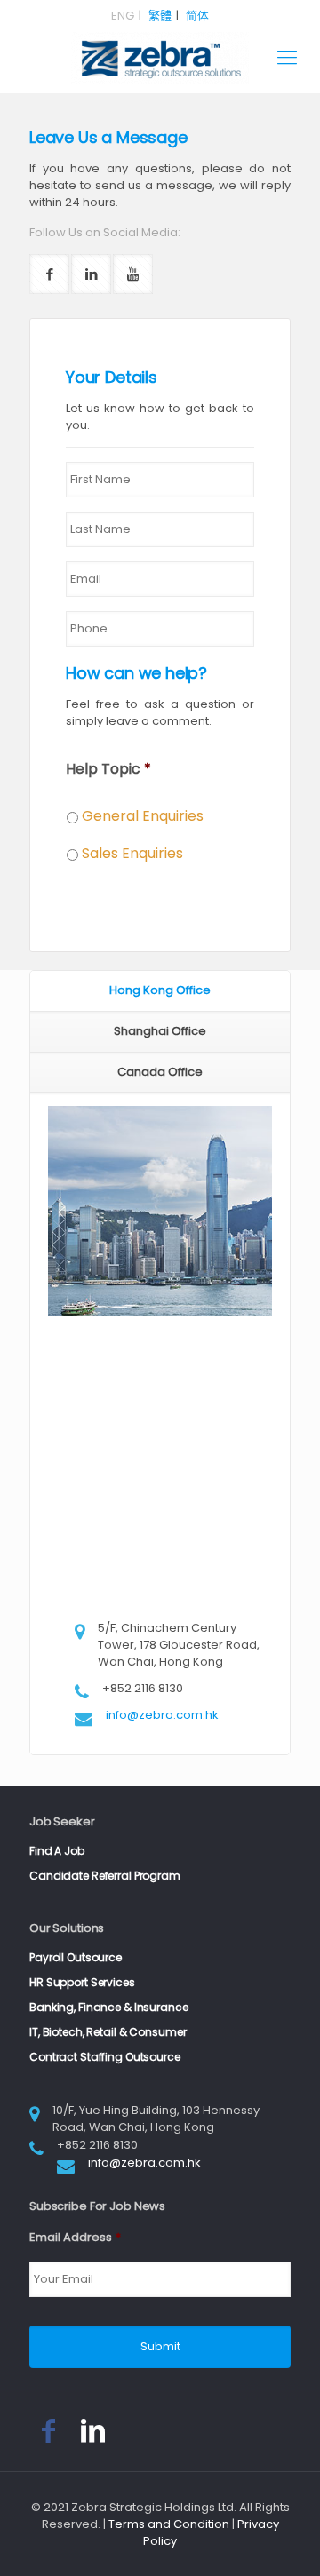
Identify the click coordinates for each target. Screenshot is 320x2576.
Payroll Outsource (76, 1957)
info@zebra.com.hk (162, 1715)
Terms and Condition (169, 2524)
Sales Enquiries (132, 853)
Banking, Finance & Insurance (109, 2007)
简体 (197, 16)
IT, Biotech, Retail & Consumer (108, 2032)
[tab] (160, 991)
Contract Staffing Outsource (105, 2057)
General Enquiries (143, 816)
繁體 (160, 16)
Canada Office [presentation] (160, 1072)
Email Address (75, 2238)
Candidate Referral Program (105, 1876)
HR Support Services (82, 1982)
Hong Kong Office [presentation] (160, 990)
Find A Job (57, 1851)
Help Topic (108, 770)
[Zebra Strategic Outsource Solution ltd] (160, 58)
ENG (123, 16)
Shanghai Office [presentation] (160, 1031)
